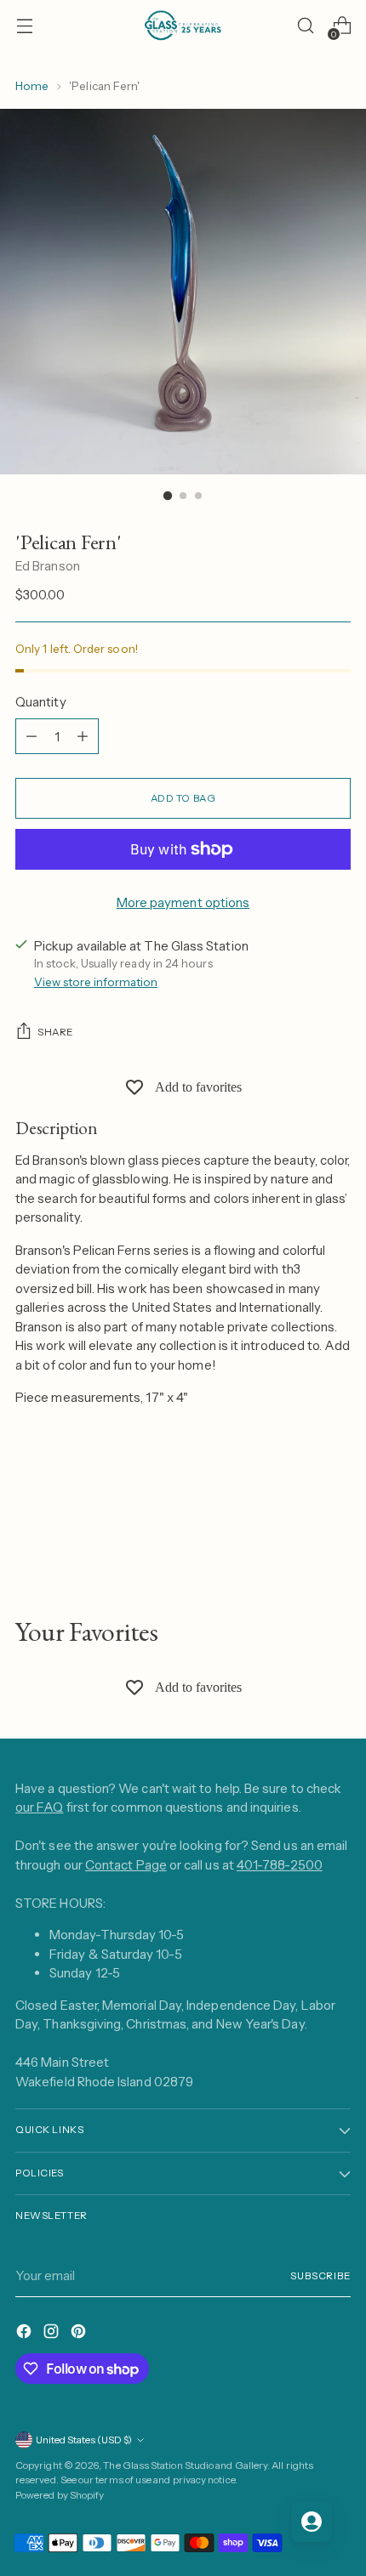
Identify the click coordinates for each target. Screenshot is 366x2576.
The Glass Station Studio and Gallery (185, 2465)
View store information (96, 982)
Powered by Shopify (60, 2495)
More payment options (183, 902)
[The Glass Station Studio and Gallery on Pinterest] (80, 2334)
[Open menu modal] (24, 26)
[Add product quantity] (83, 736)
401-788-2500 (280, 1865)
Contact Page (126, 1865)
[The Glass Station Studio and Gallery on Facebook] (26, 2334)
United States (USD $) (84, 2440)
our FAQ (40, 1807)
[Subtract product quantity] (31, 736)
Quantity (41, 702)
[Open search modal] (305, 26)
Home (32, 86)
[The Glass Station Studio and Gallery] (183, 26)
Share (55, 1032)
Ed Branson (48, 566)
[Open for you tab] (312, 2522)
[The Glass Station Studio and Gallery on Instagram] (53, 2334)
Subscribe (320, 2276)
